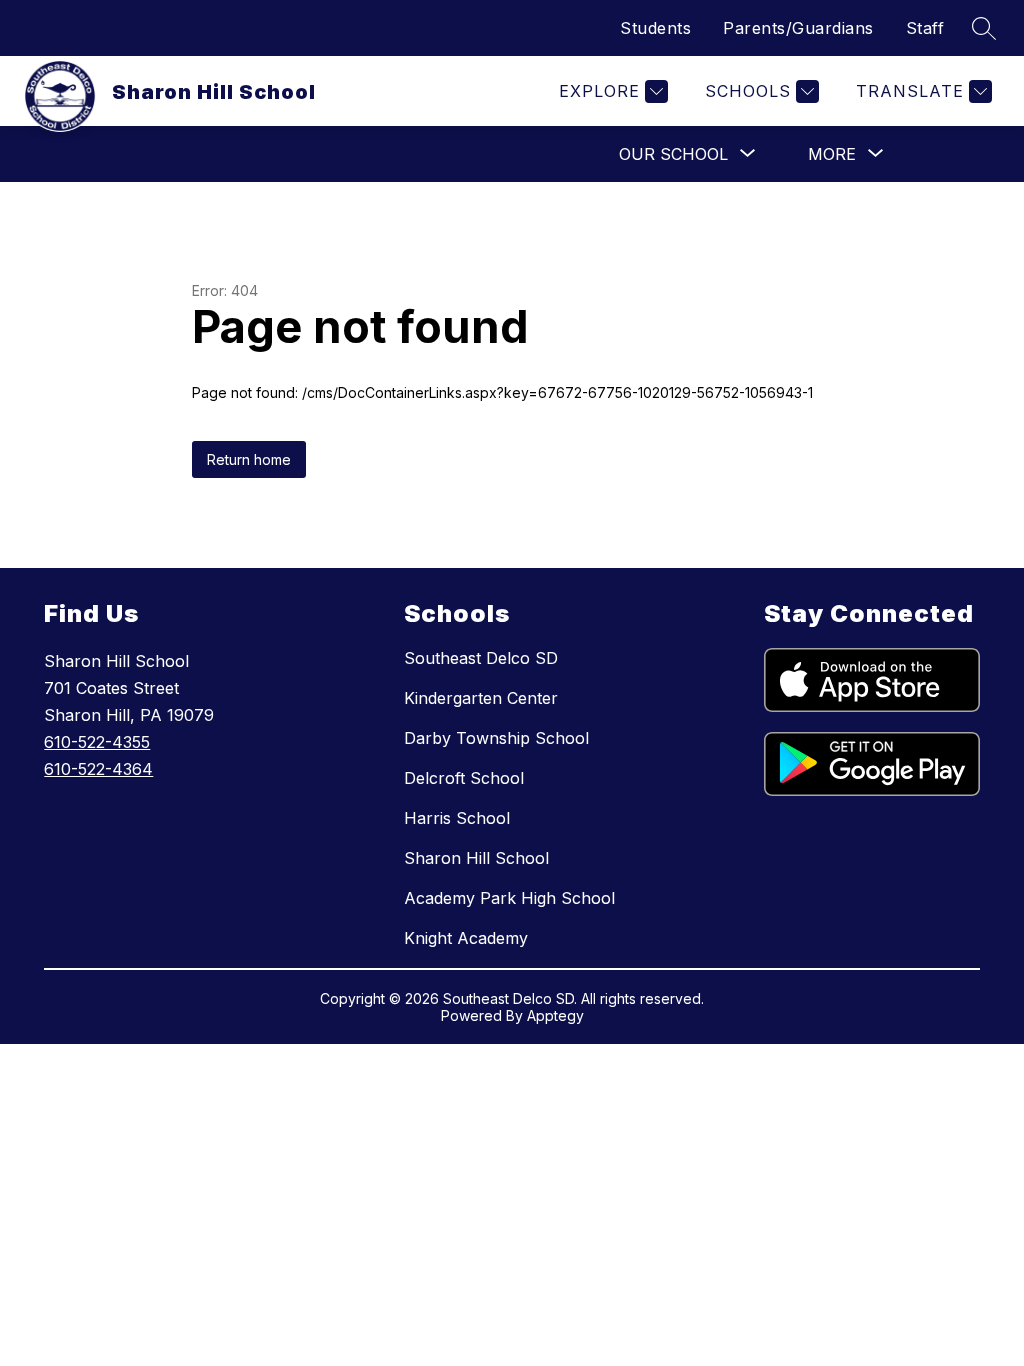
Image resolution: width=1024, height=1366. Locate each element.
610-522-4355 (97, 742)
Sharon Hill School (476, 858)
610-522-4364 (98, 769)
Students (655, 28)
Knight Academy (466, 938)
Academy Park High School (509, 898)
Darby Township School (496, 738)
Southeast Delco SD (481, 658)
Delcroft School (464, 778)
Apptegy (555, 1015)
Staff (925, 28)
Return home (249, 459)
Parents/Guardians (798, 28)
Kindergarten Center (481, 698)
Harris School (457, 818)
